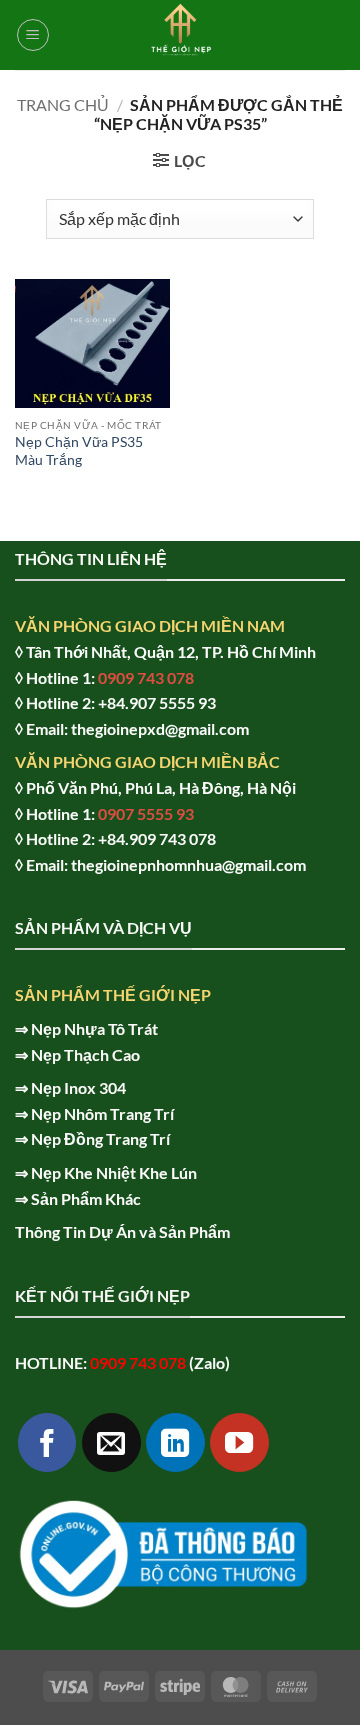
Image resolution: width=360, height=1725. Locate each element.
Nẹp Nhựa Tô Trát (94, 1028)
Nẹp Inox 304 (78, 1087)
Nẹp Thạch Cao (85, 1054)
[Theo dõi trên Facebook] (47, 1442)
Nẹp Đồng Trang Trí (100, 1138)
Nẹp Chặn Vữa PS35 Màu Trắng (79, 451)
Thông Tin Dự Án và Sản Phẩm (122, 1231)
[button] (33, 35)
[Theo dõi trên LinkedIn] (175, 1442)
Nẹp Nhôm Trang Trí (102, 1113)
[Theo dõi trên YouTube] (239, 1442)
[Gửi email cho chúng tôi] (111, 1442)
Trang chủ (63, 104)
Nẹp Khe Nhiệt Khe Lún (114, 1172)
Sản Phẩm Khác (86, 1198)
